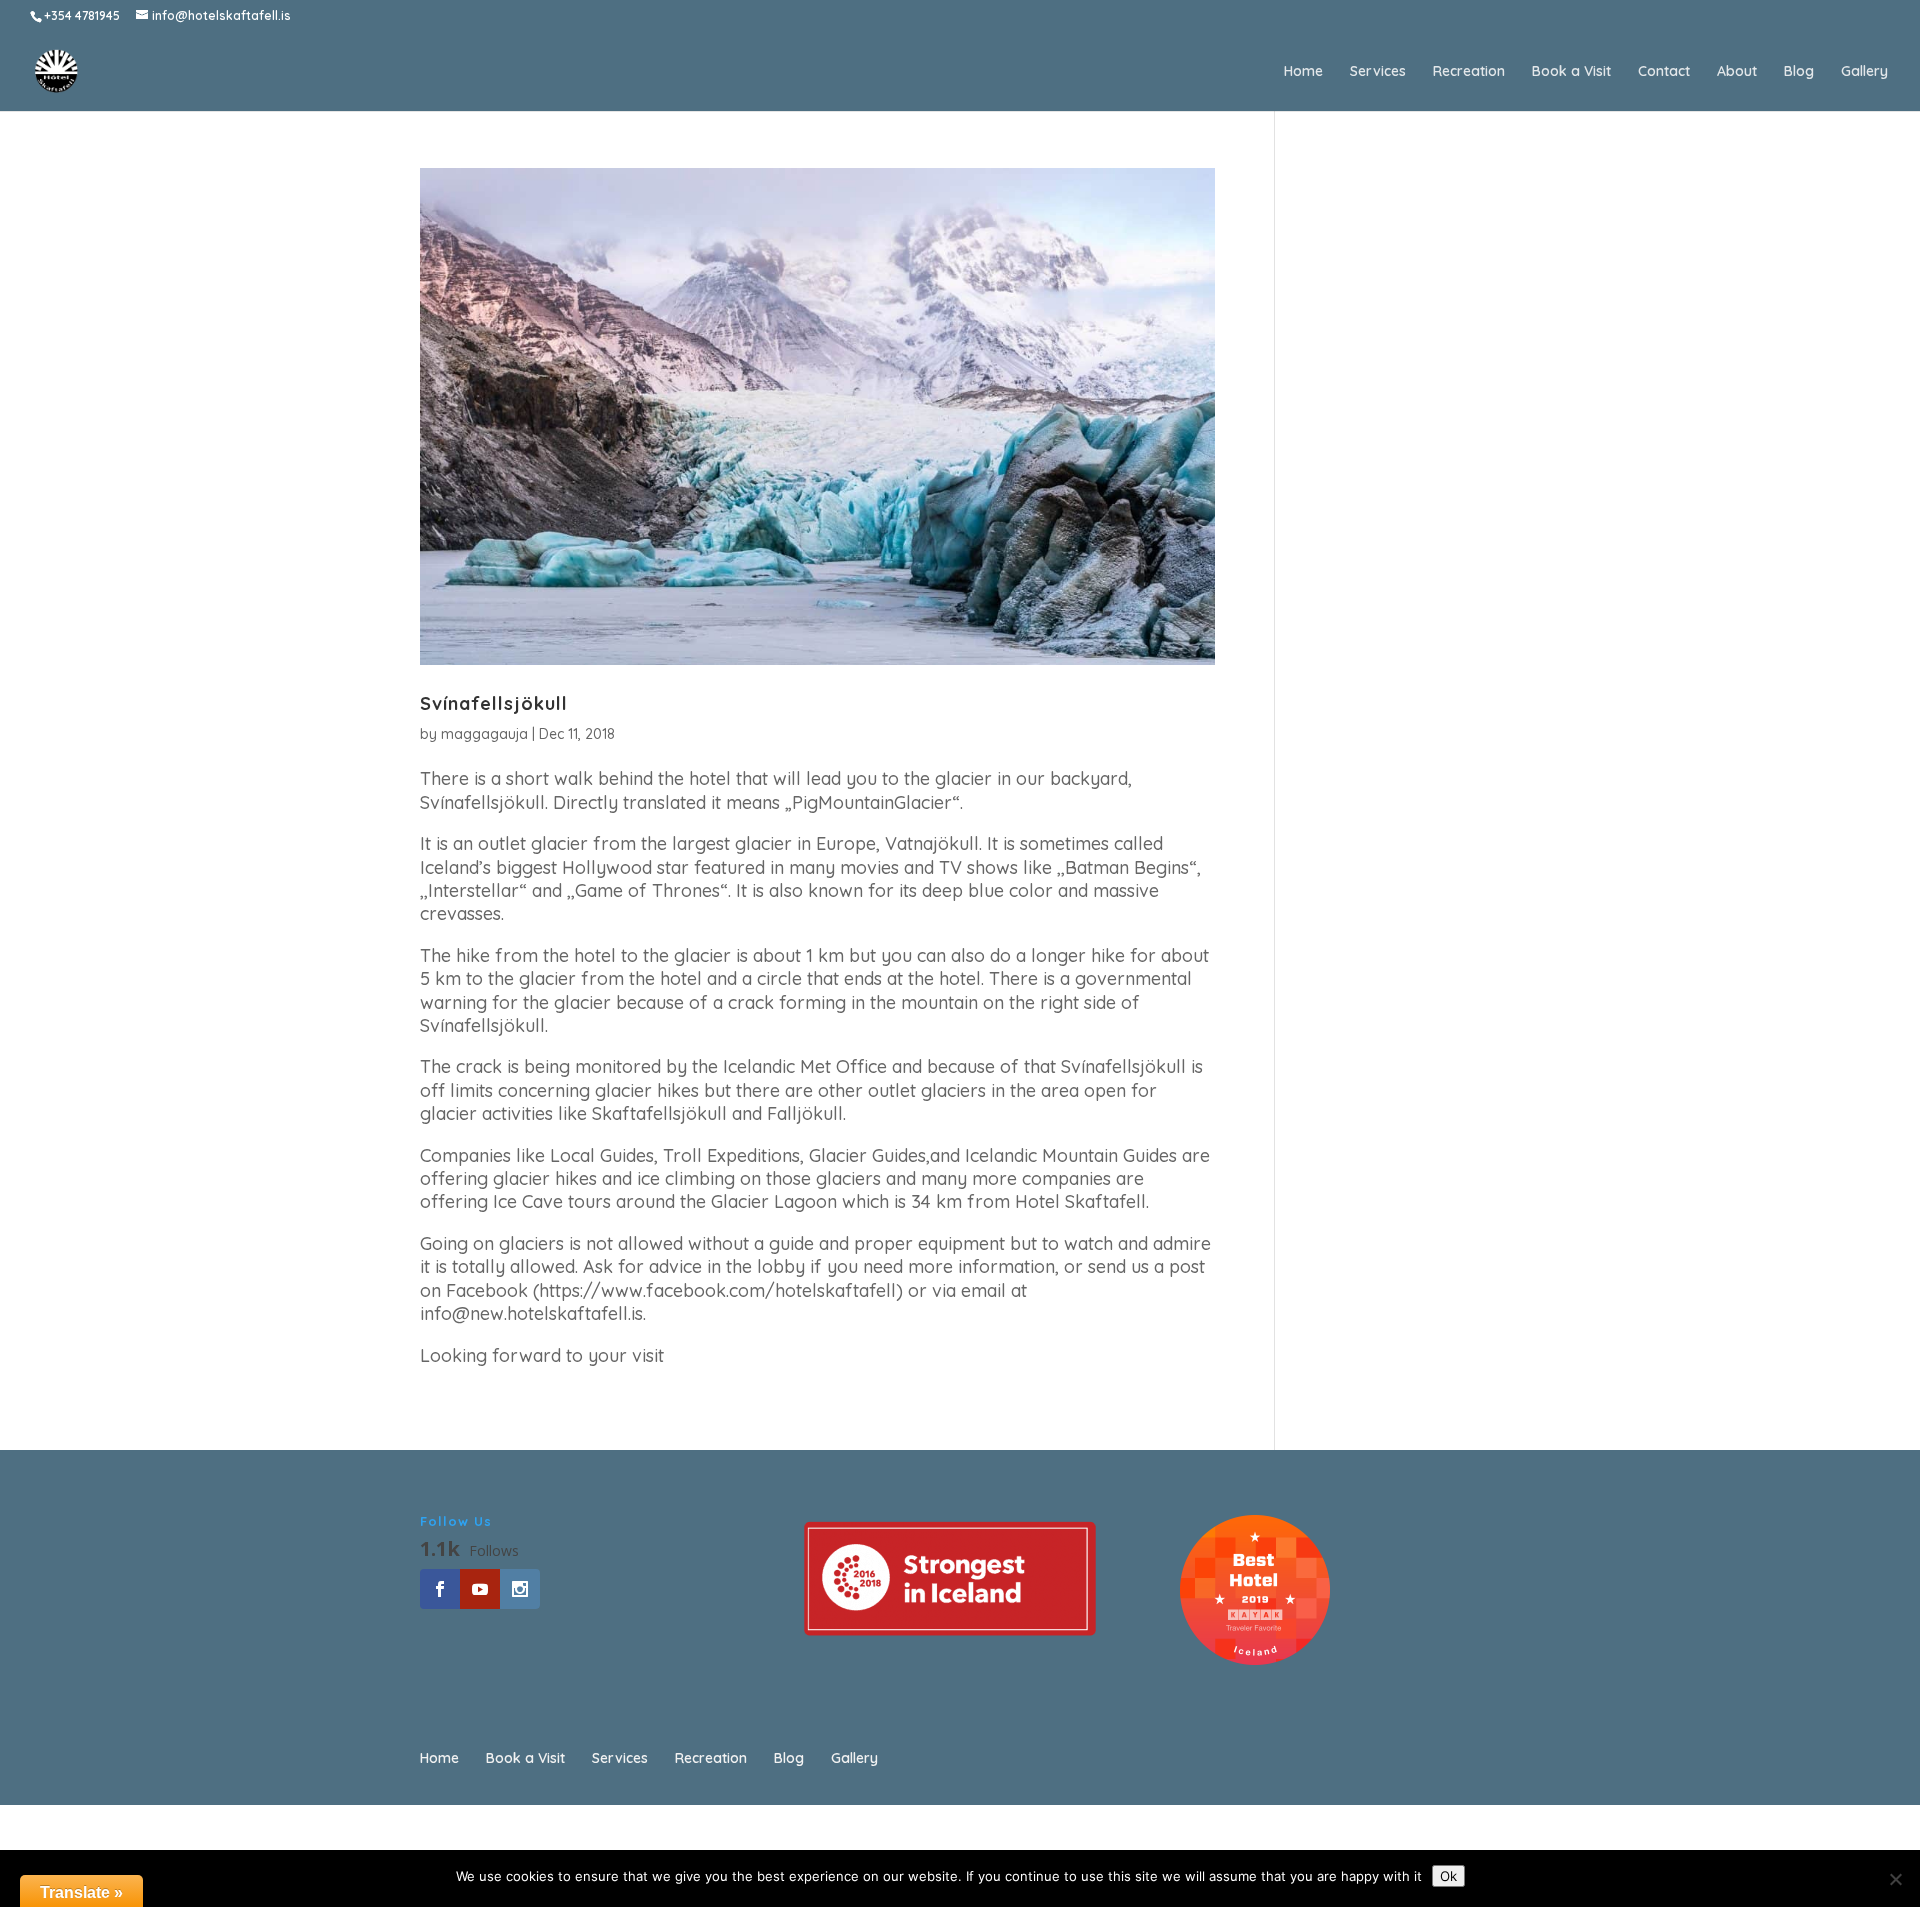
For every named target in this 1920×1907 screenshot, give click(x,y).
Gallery (1864, 72)
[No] (1895, 1879)
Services (1378, 72)
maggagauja (484, 734)
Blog (1799, 72)
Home (1303, 72)
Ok (1448, 1876)
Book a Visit (1571, 72)
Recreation (1469, 72)
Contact (1664, 72)
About (1737, 72)
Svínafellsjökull (494, 703)
